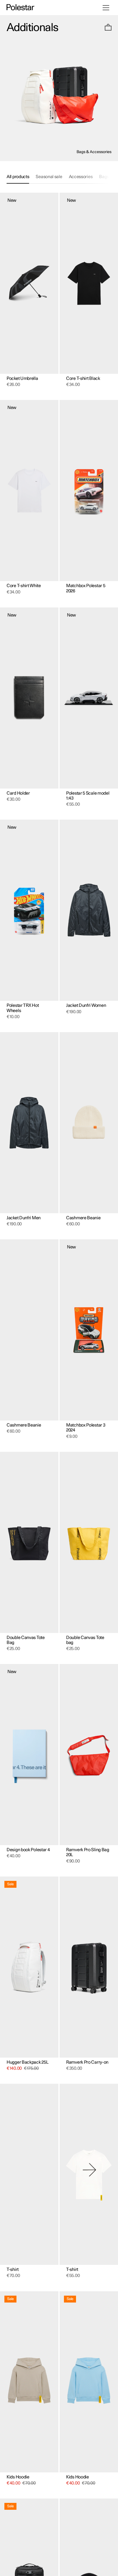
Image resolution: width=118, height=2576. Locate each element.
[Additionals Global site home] (20, 8)
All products (18, 177)
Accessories (81, 177)
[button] (108, 28)
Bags (104, 177)
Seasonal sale (49, 177)
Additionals (32, 28)
